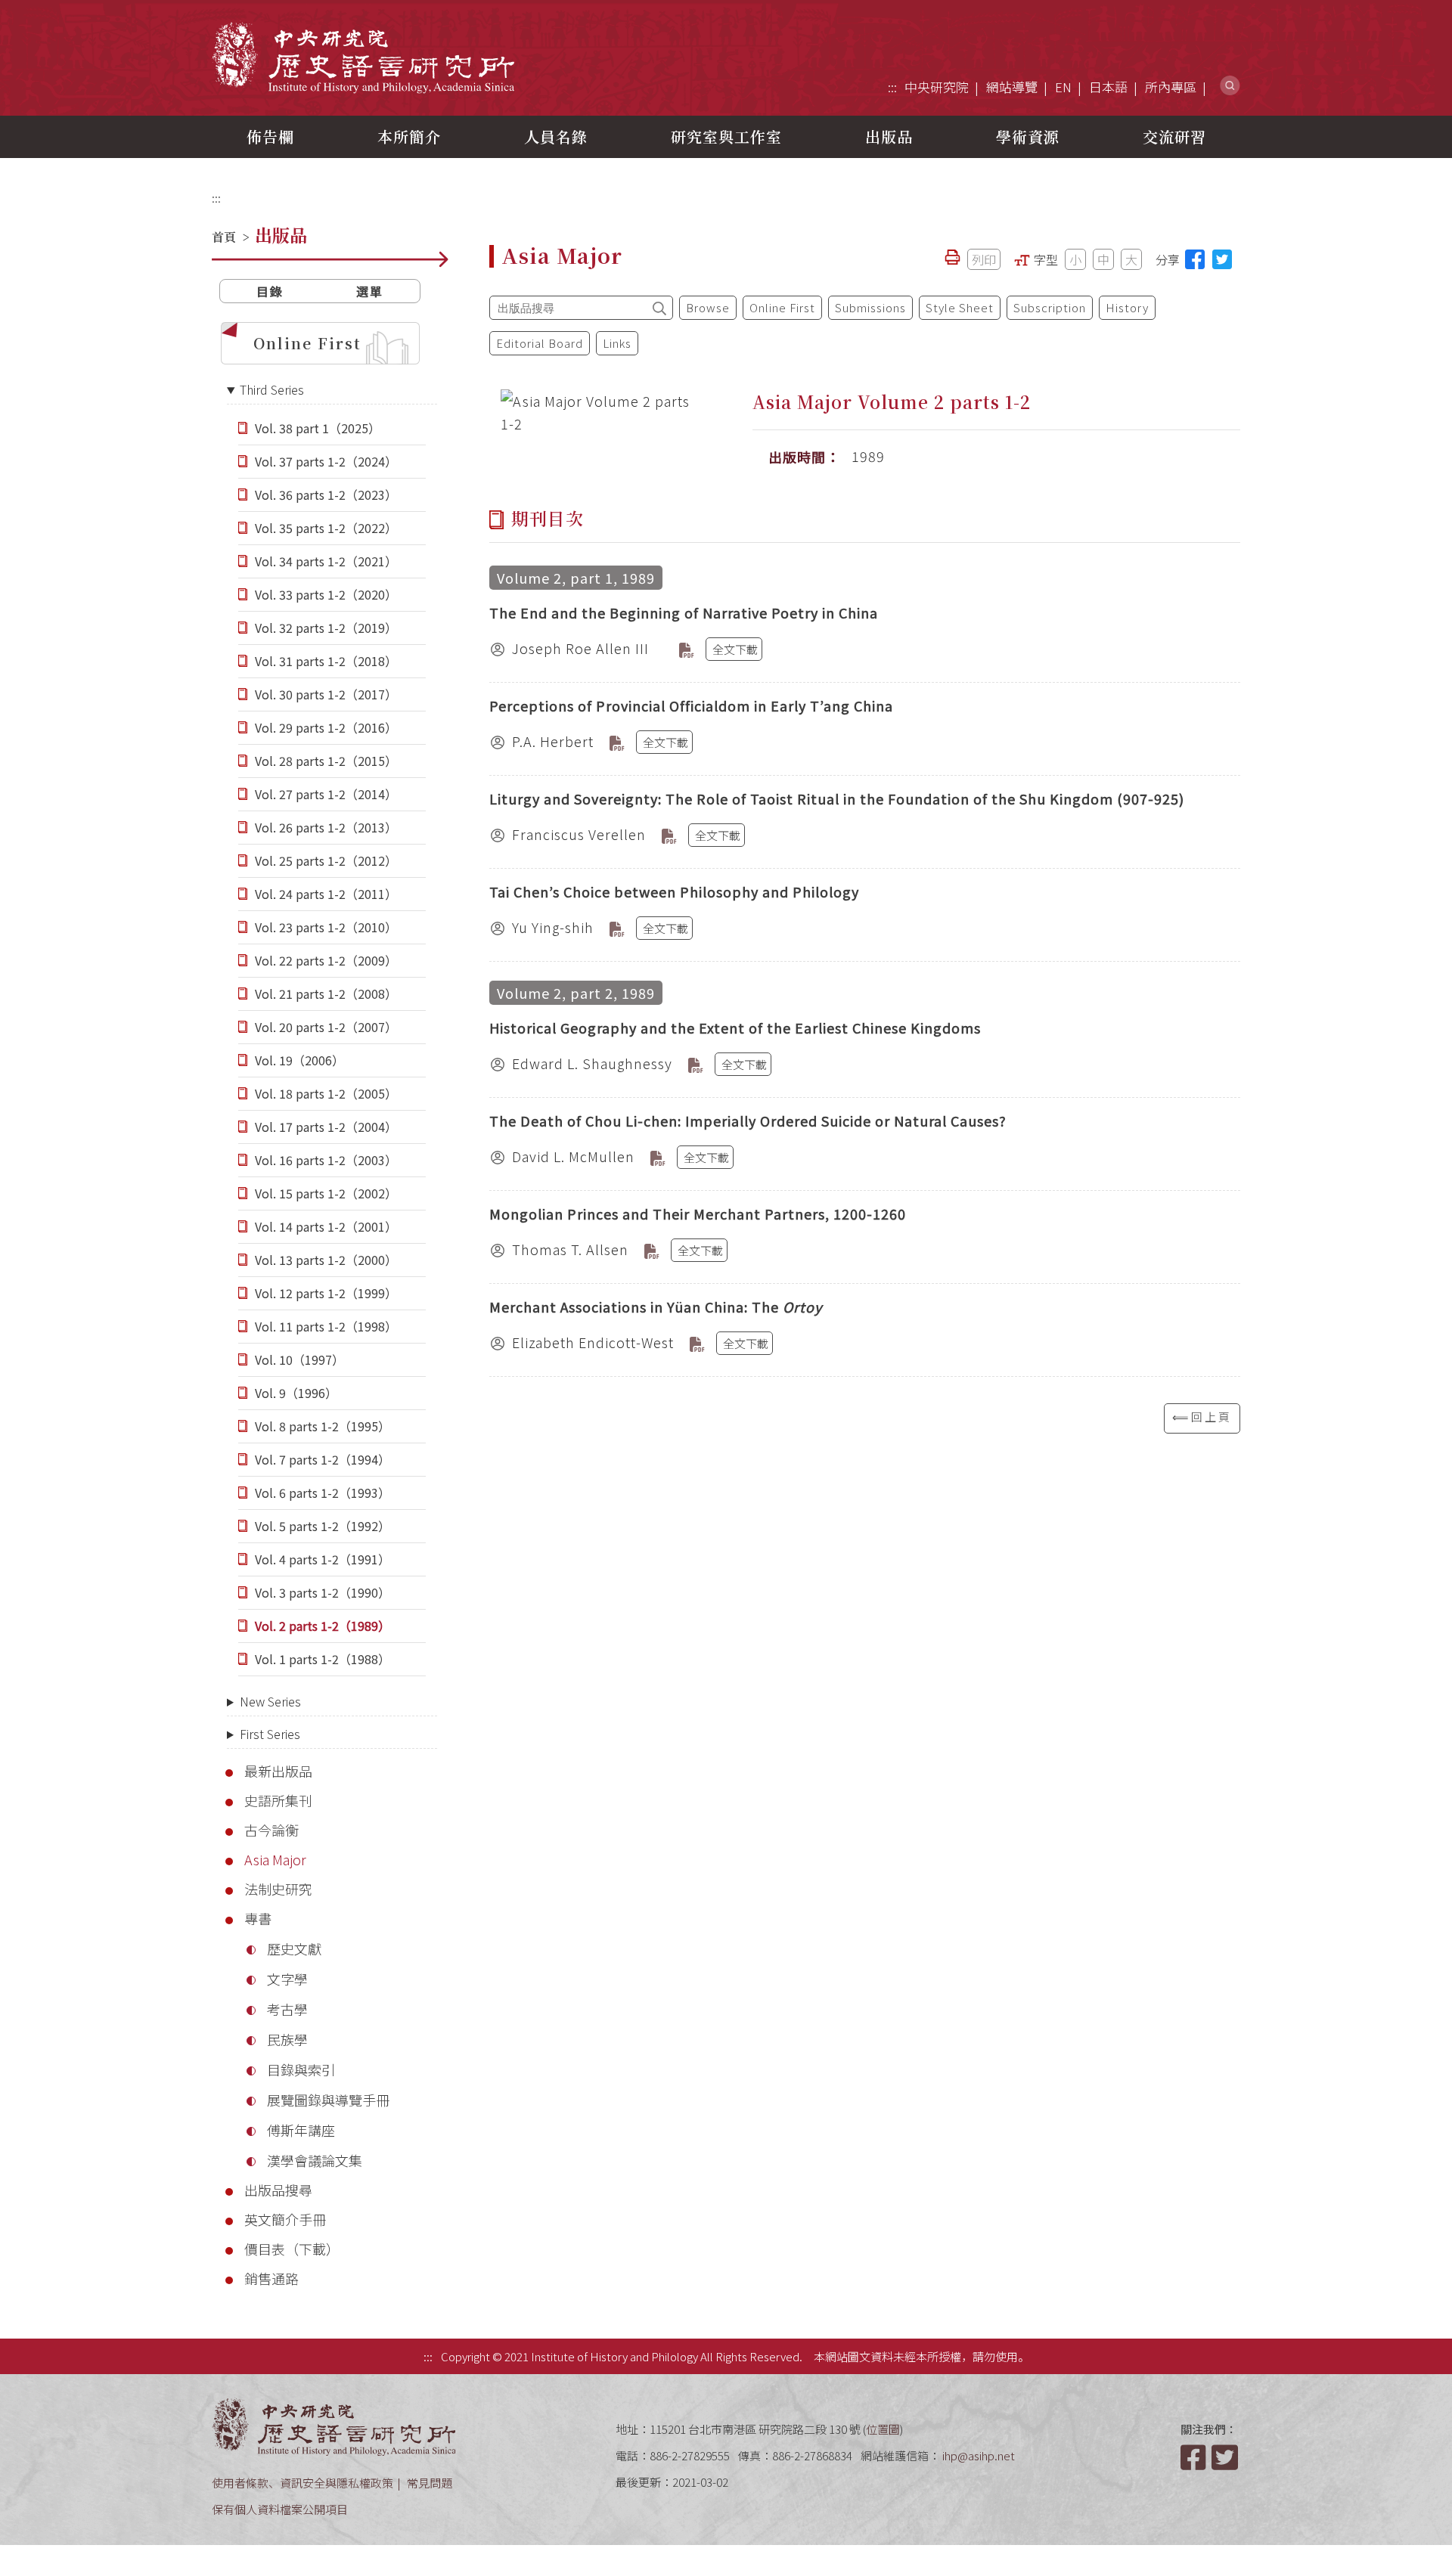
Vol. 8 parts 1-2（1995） (323, 1426)
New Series (270, 1701)
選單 (370, 291)
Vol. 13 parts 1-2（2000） (326, 1260)
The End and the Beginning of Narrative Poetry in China (684, 612)
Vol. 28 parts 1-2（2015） (326, 761)
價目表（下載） (292, 2249)
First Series (270, 1734)
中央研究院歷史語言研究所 (363, 57)
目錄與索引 (301, 2069)
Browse (708, 307)
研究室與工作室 (726, 136)
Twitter (1226, 2457)
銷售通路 (271, 2278)
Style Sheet (960, 307)
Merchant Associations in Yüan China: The (656, 1307)
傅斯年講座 (301, 2130)
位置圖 (883, 2429)
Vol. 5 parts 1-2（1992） (323, 1526)
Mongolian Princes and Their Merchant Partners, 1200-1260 (698, 1214)
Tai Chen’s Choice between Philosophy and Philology (674, 891)
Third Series (272, 389)
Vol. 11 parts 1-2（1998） (326, 1326)
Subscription (1050, 307)
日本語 (1108, 87)
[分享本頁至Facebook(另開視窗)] (1195, 259)
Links (617, 343)
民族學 (287, 2039)
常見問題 (430, 2483)
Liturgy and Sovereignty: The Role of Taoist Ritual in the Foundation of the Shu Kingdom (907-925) (837, 798)
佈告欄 (270, 136)
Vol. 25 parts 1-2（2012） (326, 860)
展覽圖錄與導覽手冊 (328, 2100)
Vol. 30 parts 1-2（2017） (326, 694)
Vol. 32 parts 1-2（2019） (326, 628)
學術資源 (1028, 136)
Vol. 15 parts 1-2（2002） (326, 1193)
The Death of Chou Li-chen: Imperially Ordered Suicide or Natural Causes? (748, 1121)
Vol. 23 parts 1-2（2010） (326, 927)
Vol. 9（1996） (296, 1393)
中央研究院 (937, 87)
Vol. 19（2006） (299, 1060)
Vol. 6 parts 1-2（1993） (323, 1493)
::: (892, 87)
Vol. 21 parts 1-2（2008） (326, 994)
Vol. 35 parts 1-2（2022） (326, 528)
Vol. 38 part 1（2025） (318, 428)
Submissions (870, 307)
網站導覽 (1012, 87)
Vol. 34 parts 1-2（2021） (326, 561)
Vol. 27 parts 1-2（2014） (326, 794)
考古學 (287, 2009)
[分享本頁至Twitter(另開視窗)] (1222, 259)
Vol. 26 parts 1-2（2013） (326, 827)
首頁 (224, 237)
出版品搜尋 (278, 2190)
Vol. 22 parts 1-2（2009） (326, 960)
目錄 (270, 291)
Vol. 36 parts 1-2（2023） (326, 494)
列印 (984, 259)
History (1127, 307)
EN (1063, 87)
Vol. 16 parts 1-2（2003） (326, 1160)
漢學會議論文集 (315, 2160)
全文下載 (735, 649)
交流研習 (1174, 136)
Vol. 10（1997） (299, 1359)
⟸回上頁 (1202, 1417)
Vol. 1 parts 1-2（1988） (323, 1659)
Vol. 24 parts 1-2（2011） (326, 894)
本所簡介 (409, 136)
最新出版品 (278, 1771)
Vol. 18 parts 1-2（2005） (326, 1093)
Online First (307, 343)
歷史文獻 (294, 1948)
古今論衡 (271, 1830)
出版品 (889, 136)
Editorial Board (540, 343)
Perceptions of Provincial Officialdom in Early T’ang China (691, 705)
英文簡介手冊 (285, 2219)
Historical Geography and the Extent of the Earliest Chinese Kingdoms (735, 1028)
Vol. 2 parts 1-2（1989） (323, 1626)
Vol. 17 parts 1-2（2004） (326, 1127)
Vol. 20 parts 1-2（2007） (326, 1027)
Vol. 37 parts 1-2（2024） (326, 461)
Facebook (1195, 2457)
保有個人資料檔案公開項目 (280, 2509)
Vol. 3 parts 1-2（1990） (323, 1592)
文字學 (287, 1979)
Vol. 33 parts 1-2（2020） (326, 594)
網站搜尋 (1230, 86)
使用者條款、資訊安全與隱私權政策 (302, 2483)
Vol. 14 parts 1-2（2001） (326, 1226)
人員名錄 (556, 136)
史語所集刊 (278, 1800)
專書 (258, 1918)
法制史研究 (278, 1889)
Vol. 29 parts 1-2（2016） (326, 727)
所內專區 (1171, 87)
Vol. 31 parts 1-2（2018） (326, 661)
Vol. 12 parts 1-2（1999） (326, 1293)
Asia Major (275, 1859)
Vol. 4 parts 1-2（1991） (323, 1559)
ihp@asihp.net (979, 2455)
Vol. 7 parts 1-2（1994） (323, 1459)
